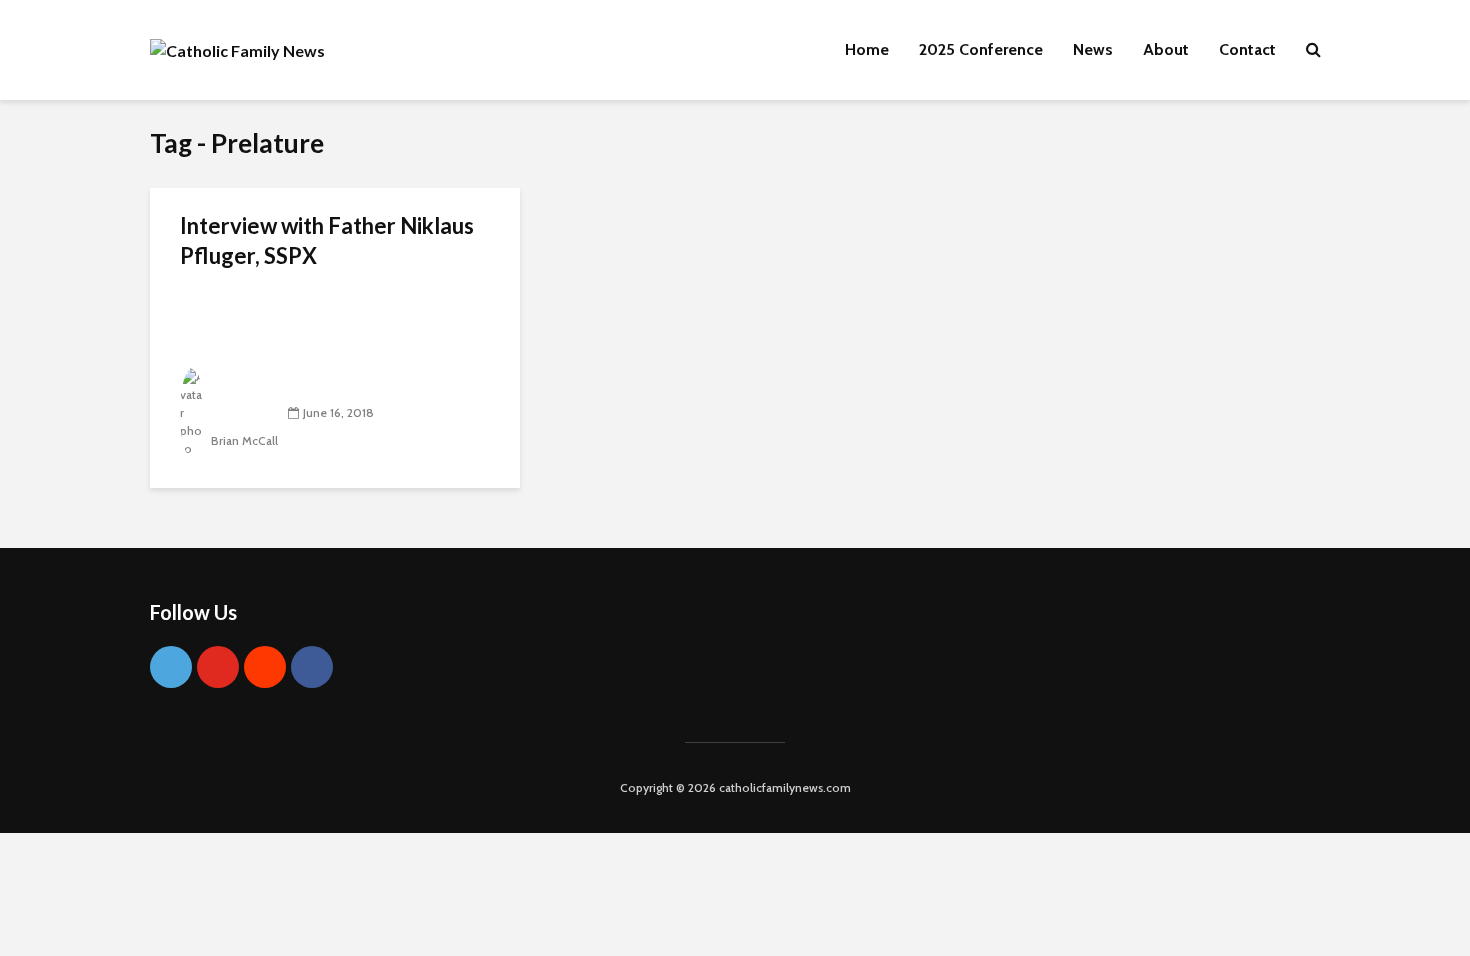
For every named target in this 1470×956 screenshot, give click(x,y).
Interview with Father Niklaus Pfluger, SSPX (327, 240)
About (1166, 49)
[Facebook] (312, 667)
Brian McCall (243, 440)
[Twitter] (171, 667)
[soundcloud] (265, 667)
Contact (1247, 49)
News (1093, 49)
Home (867, 49)
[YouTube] (218, 667)
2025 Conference (981, 49)
